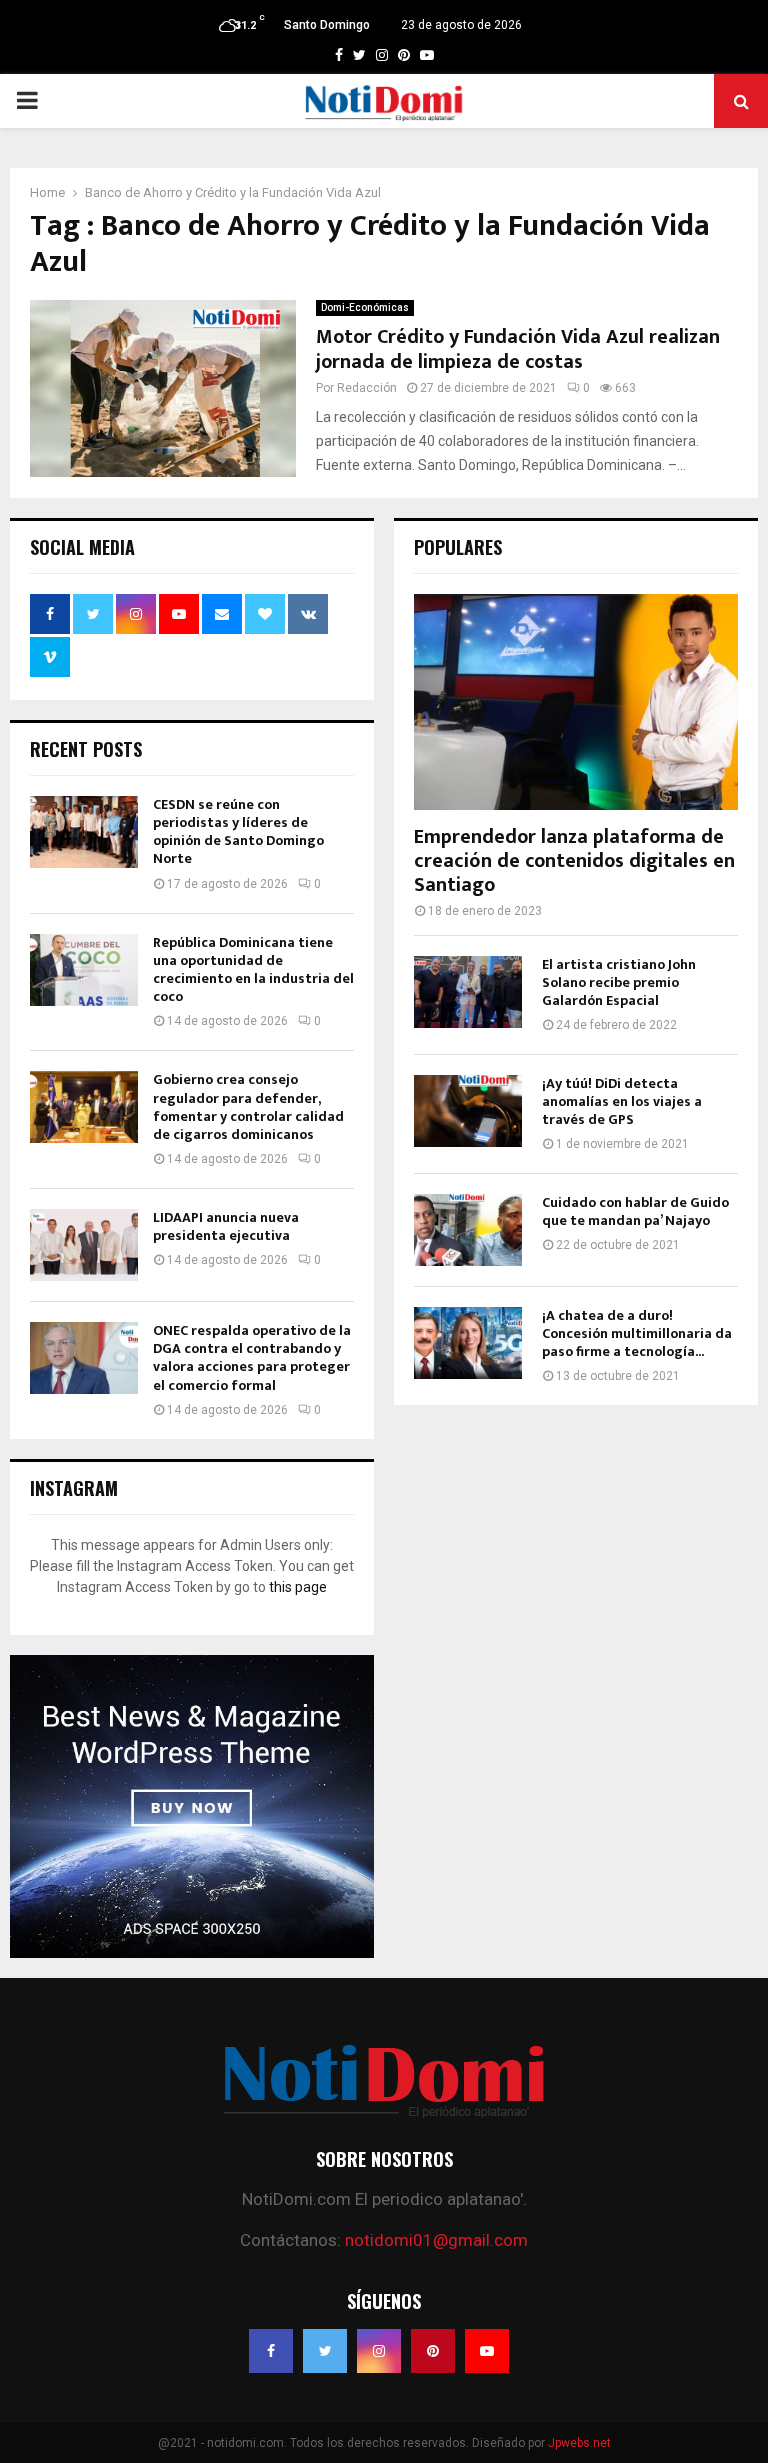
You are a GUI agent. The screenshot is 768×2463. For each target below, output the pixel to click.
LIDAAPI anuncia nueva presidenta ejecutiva (226, 1226)
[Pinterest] (433, 2351)
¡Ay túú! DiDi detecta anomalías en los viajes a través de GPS (622, 1101)
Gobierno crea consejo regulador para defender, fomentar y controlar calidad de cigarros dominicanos (248, 1107)
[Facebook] (271, 2351)
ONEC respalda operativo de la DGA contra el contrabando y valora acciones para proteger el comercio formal (252, 1358)
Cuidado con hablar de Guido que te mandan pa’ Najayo (635, 1211)
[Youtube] (487, 2351)
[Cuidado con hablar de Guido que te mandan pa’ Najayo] (468, 1230)
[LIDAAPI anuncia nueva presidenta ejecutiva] (84, 1245)
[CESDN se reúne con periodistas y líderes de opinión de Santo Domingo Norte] (84, 832)
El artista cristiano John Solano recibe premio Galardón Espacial (619, 982)
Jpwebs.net (579, 2443)
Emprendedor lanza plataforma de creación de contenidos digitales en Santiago (574, 861)
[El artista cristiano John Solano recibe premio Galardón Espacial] (468, 992)
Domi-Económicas (365, 307)
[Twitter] (325, 2351)
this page (298, 1587)
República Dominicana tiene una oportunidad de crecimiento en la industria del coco (253, 970)
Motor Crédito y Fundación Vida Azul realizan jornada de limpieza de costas (518, 349)
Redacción (367, 388)
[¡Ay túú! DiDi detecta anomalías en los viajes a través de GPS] (468, 1111)
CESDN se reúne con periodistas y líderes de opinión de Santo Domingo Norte (238, 832)
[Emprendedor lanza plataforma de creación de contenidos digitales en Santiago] (576, 702)
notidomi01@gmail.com (436, 2240)
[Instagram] (379, 2351)
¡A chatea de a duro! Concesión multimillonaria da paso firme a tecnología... (637, 1333)
